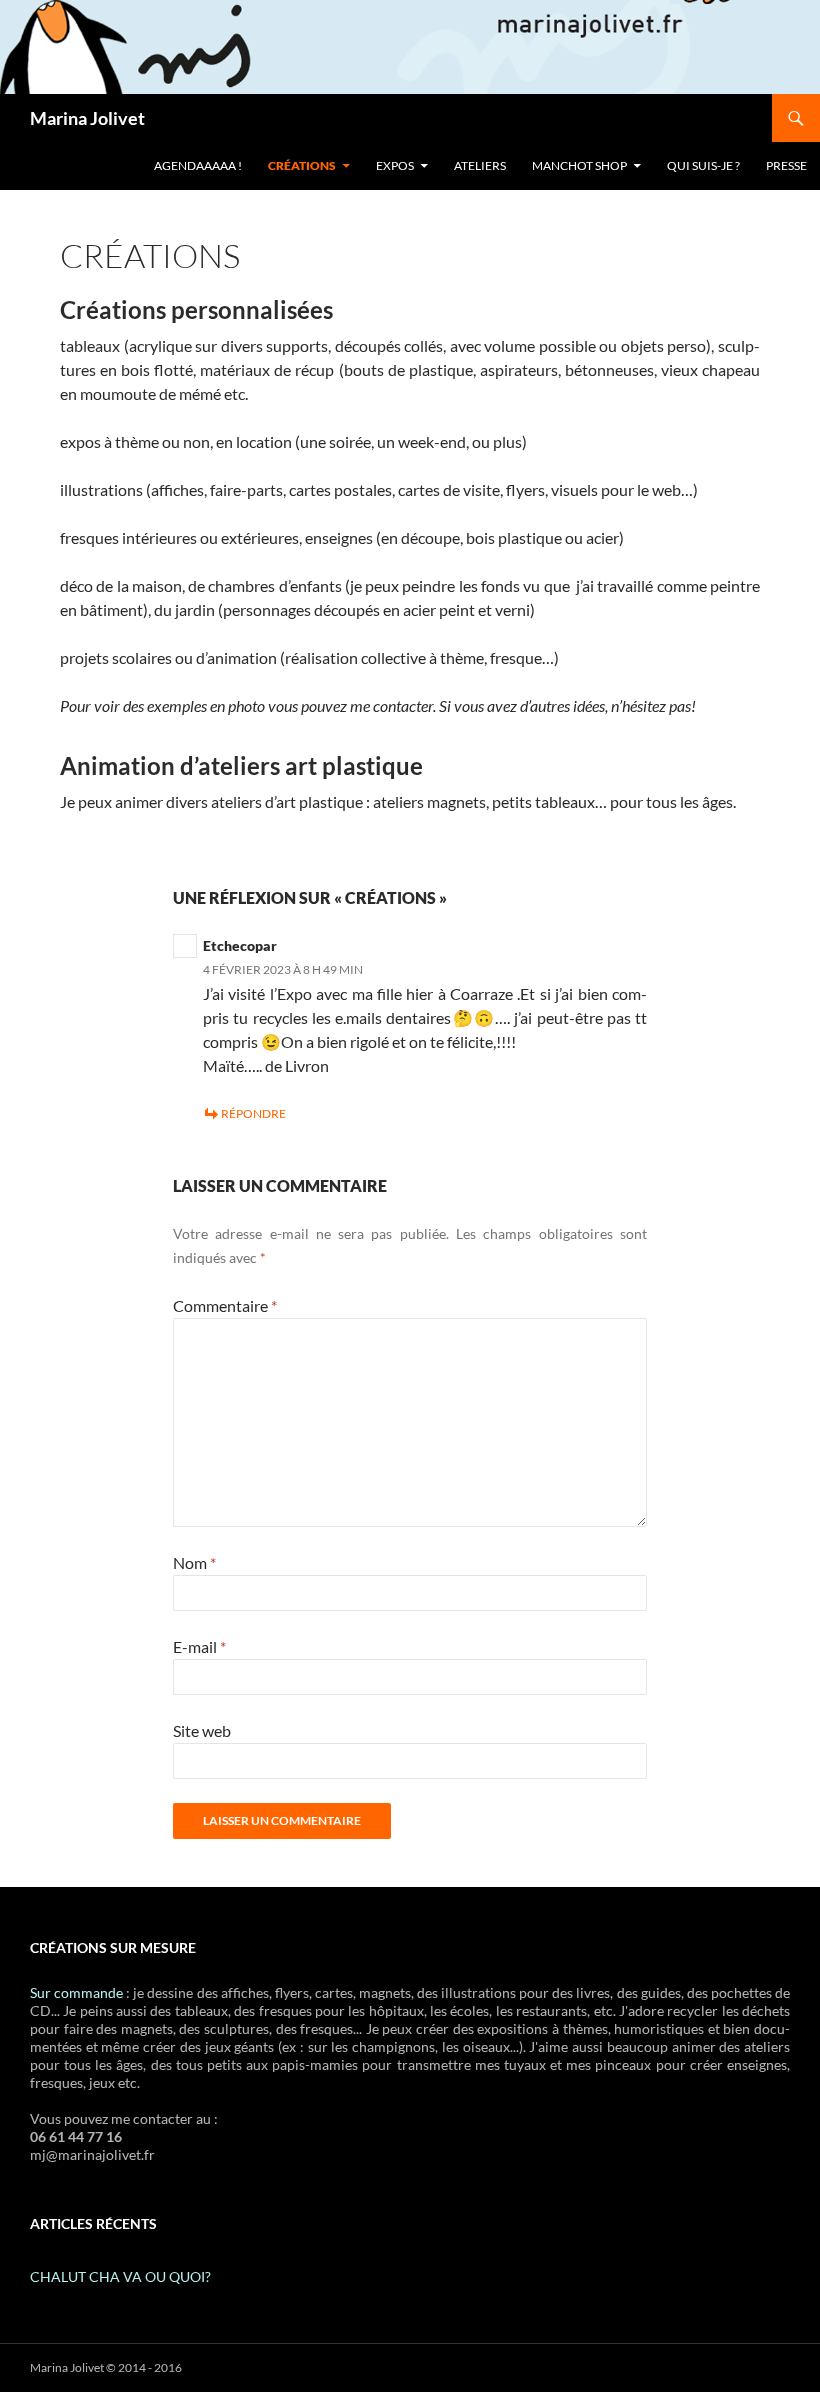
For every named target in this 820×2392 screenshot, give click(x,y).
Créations (302, 165)
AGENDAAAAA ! (198, 165)
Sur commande (76, 1992)
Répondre (253, 1113)
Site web (202, 1730)
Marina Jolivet (87, 118)
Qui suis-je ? (703, 165)
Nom (194, 1562)
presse (786, 165)
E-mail (199, 1646)
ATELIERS (480, 165)
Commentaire (225, 1305)
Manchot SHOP (579, 165)
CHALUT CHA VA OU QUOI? (120, 2276)
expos (395, 165)
